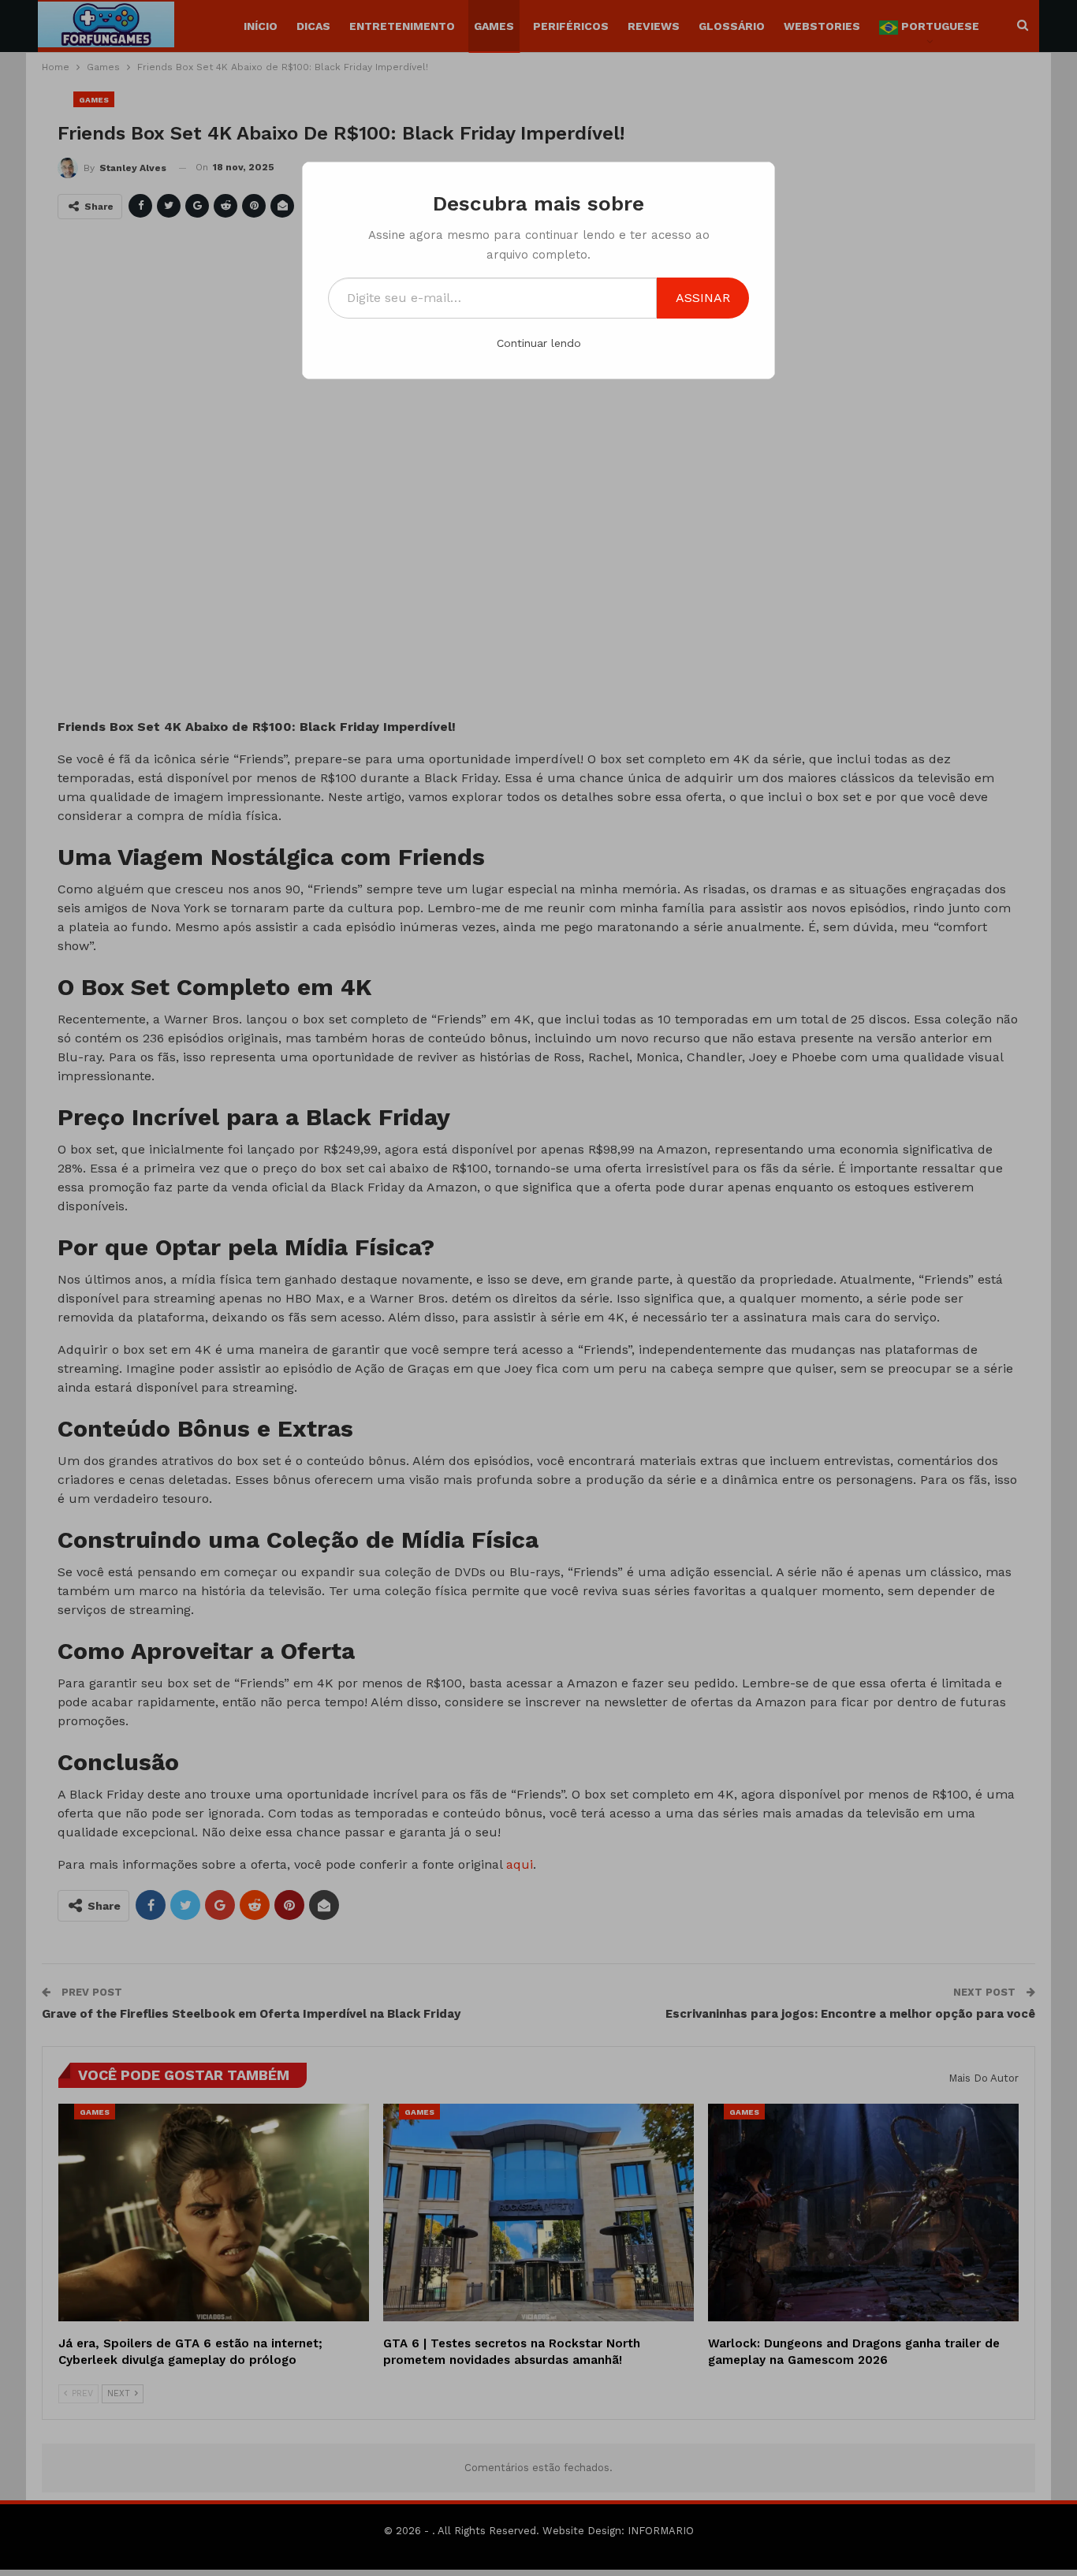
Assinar (703, 298)
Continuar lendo (539, 343)
